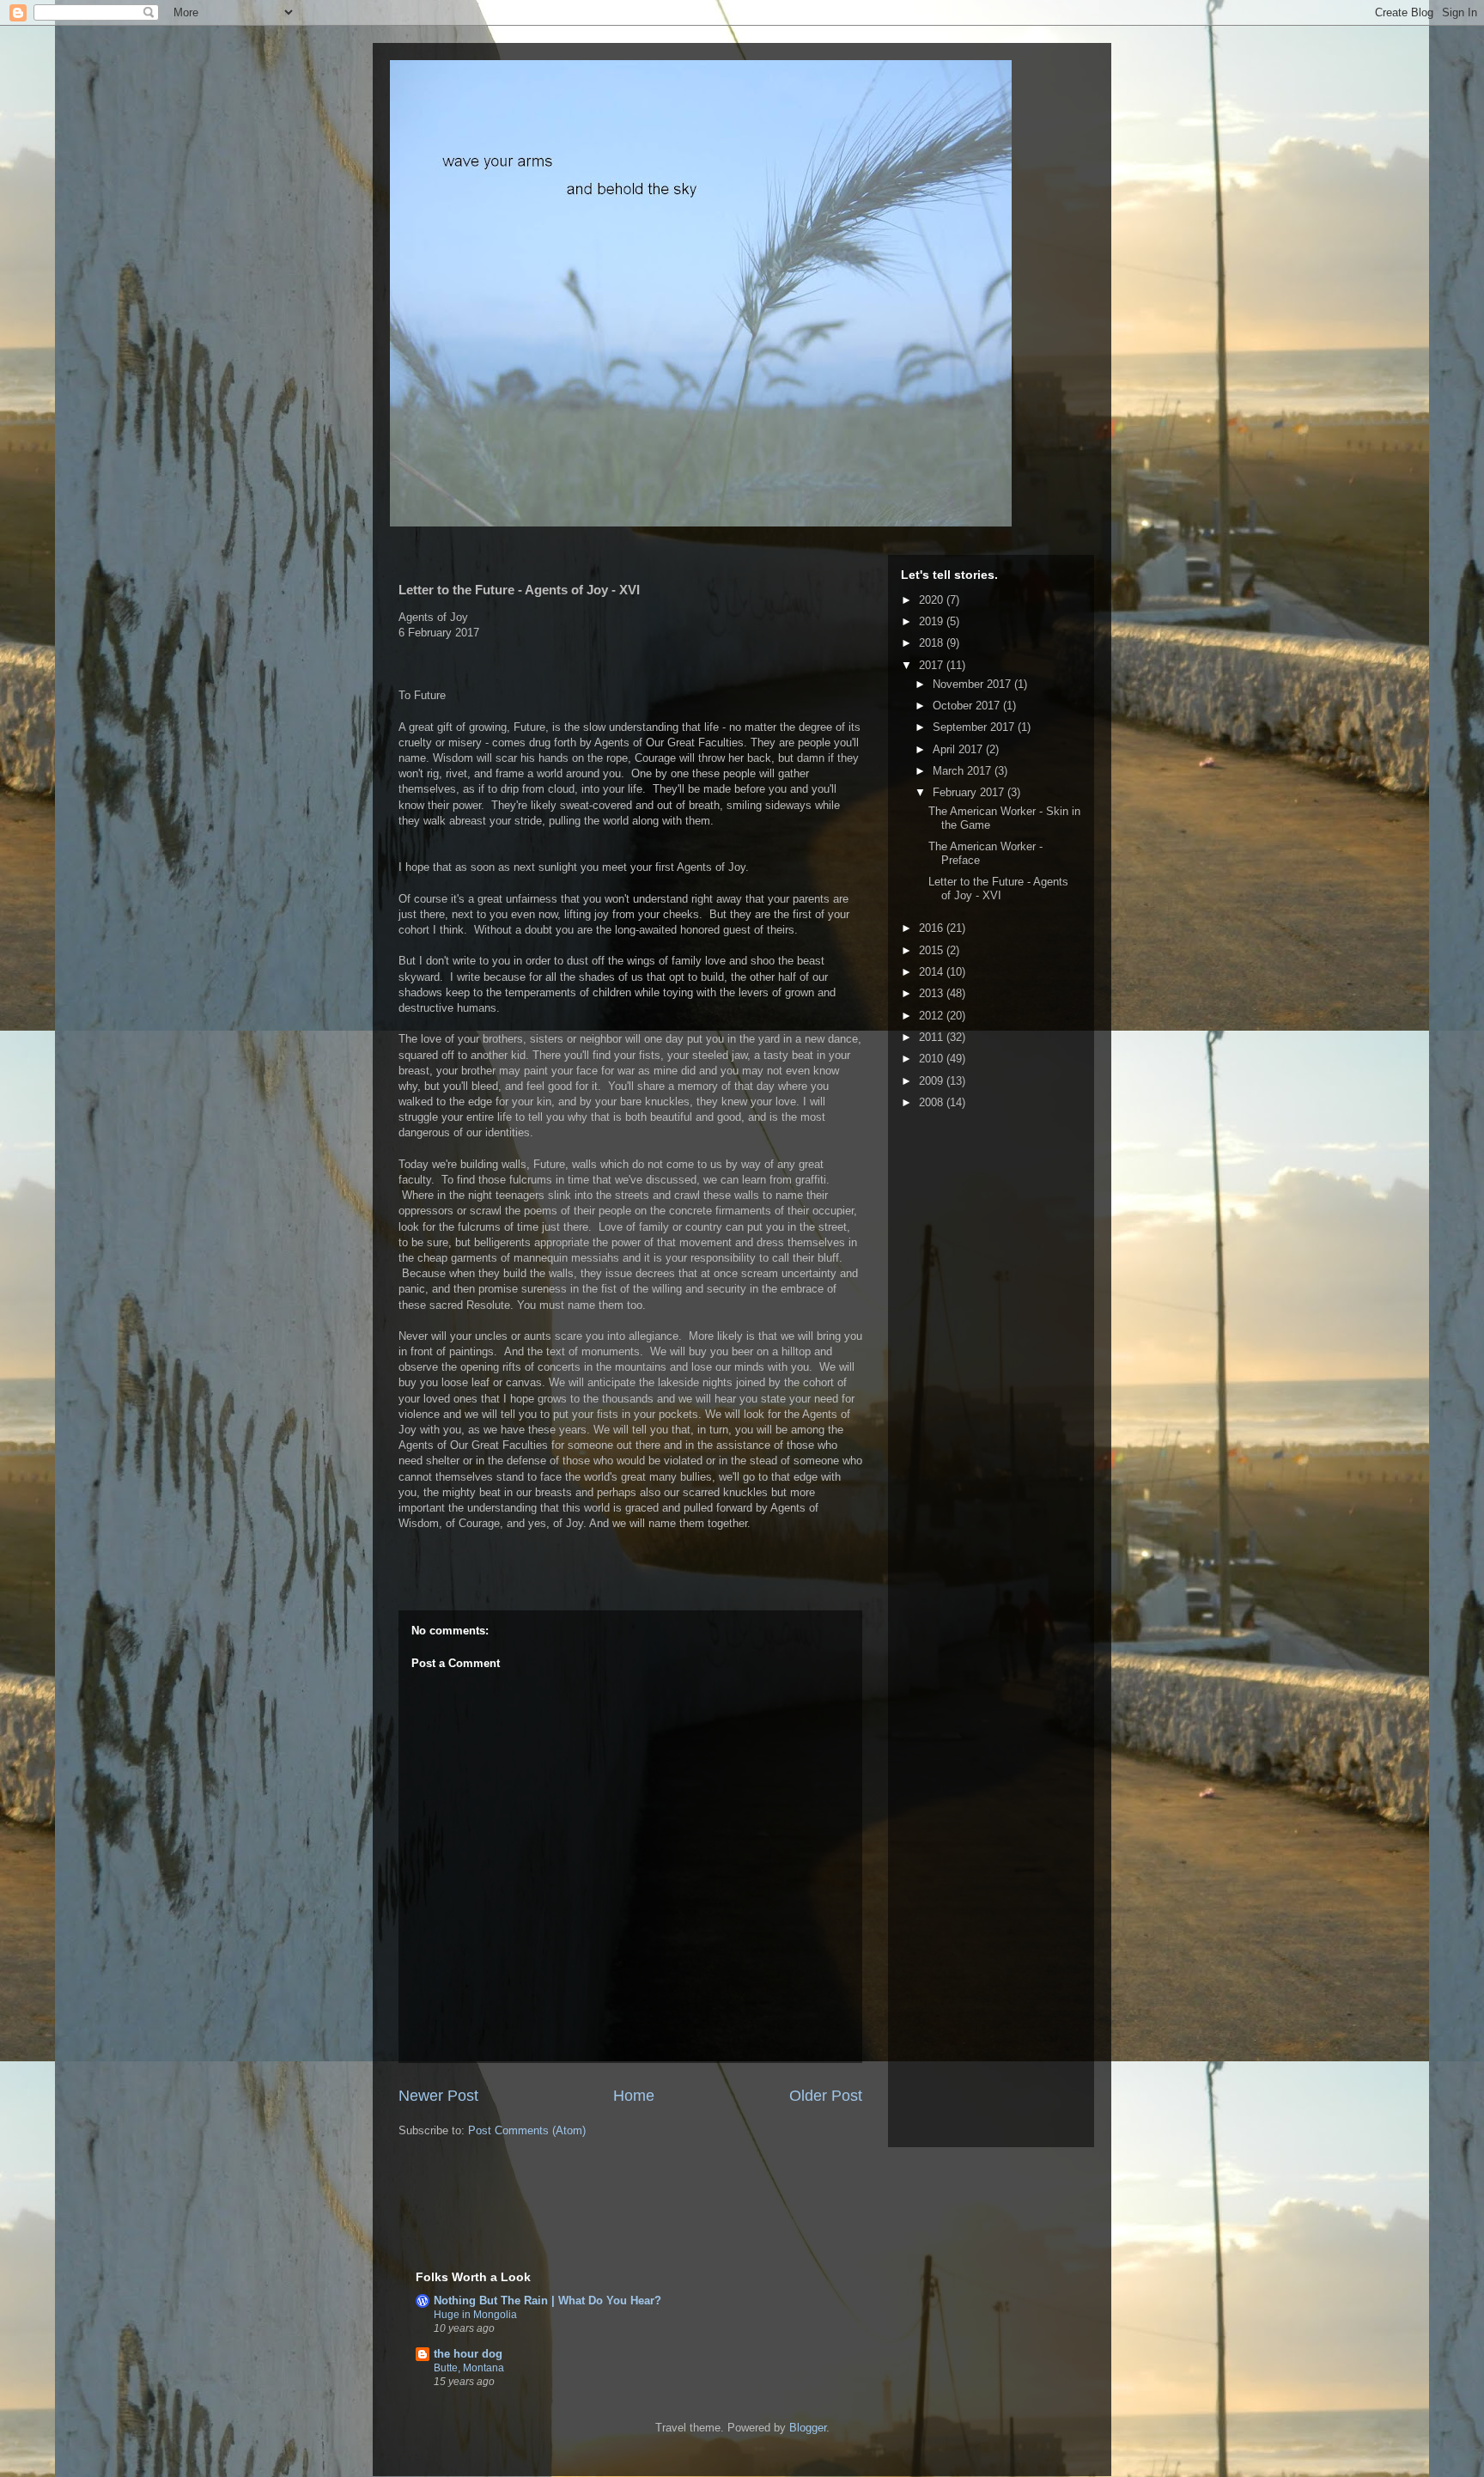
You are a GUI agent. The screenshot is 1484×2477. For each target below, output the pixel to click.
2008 (933, 1102)
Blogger (808, 2428)
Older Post (826, 2096)
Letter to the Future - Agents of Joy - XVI (998, 889)
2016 (933, 928)
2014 (933, 972)
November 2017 (973, 684)
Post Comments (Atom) (527, 2130)
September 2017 (975, 727)
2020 (933, 600)
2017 (933, 665)
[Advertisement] (617, 2216)
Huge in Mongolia (475, 2315)
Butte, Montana (469, 2368)
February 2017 (970, 792)
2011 (933, 1037)
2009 (933, 1081)
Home (634, 2096)
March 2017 (964, 771)
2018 (933, 643)
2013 (933, 993)
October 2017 (968, 706)
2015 (933, 950)
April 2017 (959, 749)
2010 (933, 1059)
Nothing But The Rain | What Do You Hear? (547, 2301)
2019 (933, 621)
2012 (933, 1016)
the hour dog (468, 2354)
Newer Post (438, 2096)
